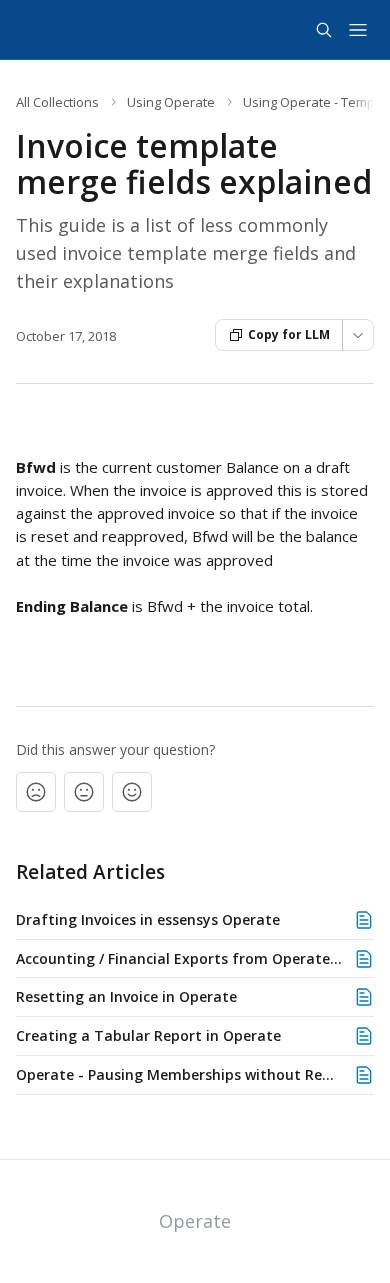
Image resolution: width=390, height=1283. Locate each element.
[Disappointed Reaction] (36, 792)
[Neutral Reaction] (84, 792)
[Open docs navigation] (358, 30)
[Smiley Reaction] (132, 792)
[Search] (324, 30)
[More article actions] (358, 335)
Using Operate (171, 102)
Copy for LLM (289, 334)
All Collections (57, 102)
